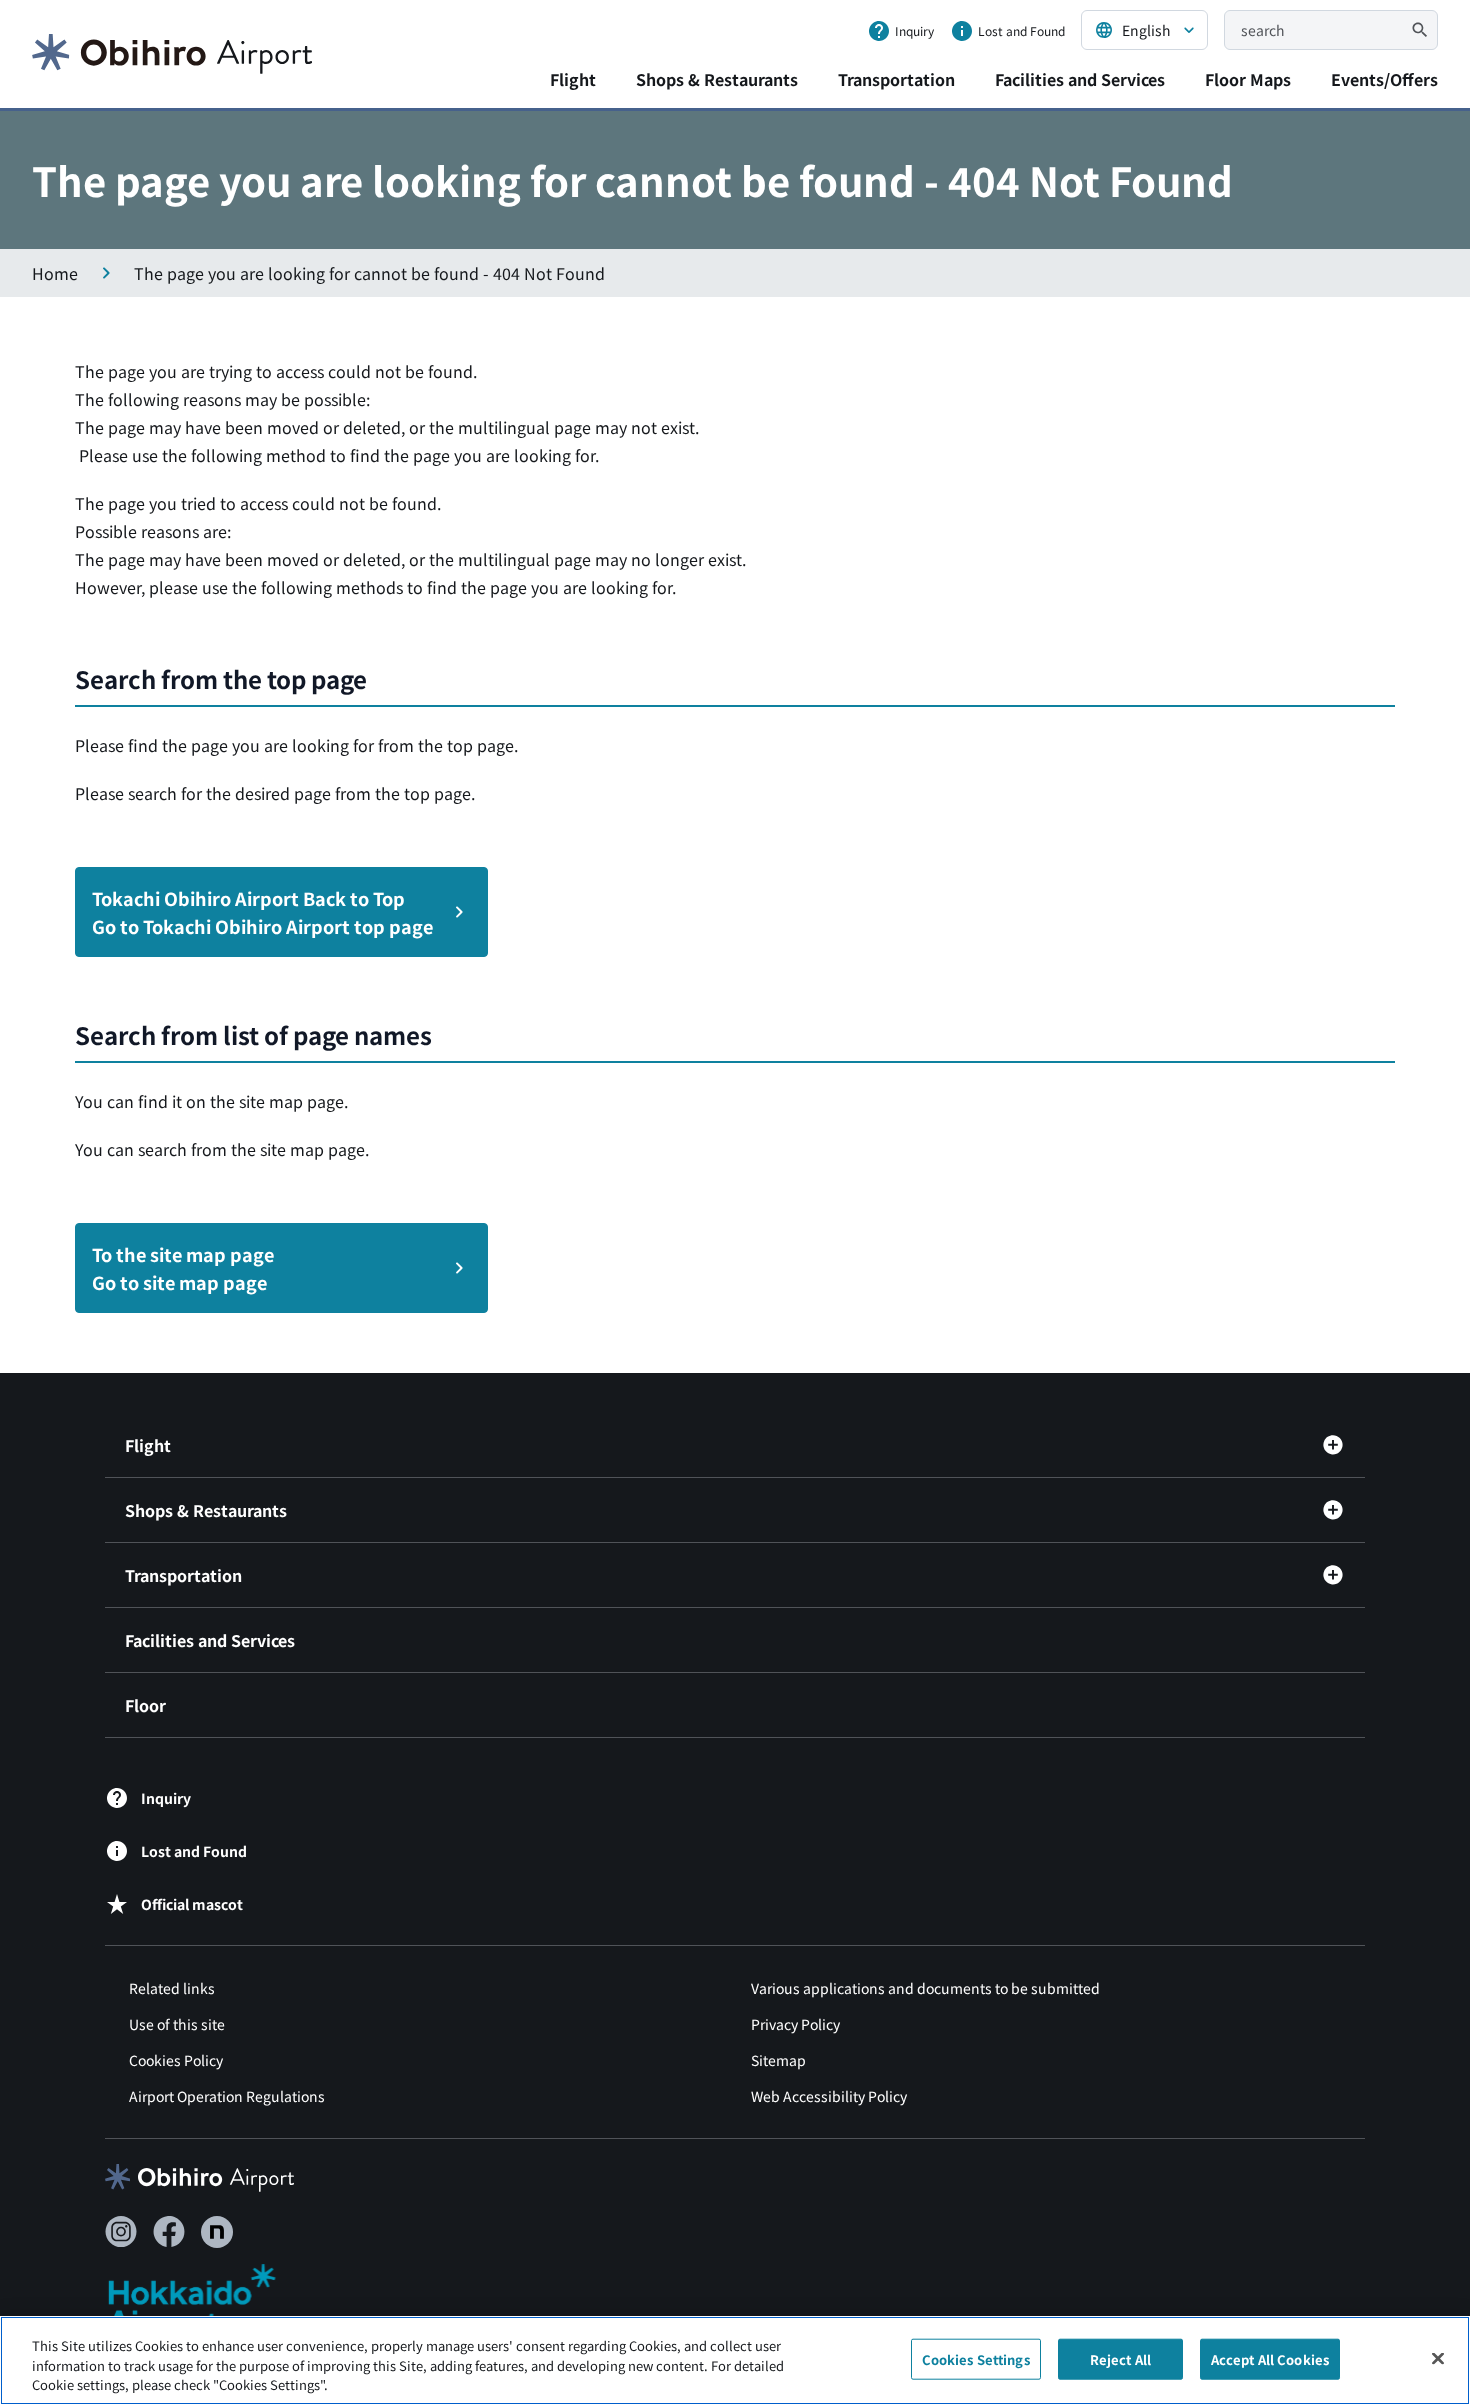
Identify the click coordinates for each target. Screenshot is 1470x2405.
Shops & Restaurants (717, 79)
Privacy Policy (795, 2024)
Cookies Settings (976, 2358)
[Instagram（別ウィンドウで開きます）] (121, 2232)
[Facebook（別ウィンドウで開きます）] (169, 2232)
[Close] (1438, 2358)
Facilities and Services (1080, 79)
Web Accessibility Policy (829, 2096)
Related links (172, 1988)
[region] (735, 2360)
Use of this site (177, 2024)
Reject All (1120, 2358)
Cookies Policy (176, 2060)
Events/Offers (1384, 79)
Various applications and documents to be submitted (925, 1988)
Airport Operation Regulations (227, 2096)
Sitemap (778, 2060)
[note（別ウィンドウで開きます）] (217, 2232)
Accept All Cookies (1270, 2358)
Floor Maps (1248, 79)
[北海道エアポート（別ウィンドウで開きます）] (208, 2300)
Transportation (896, 79)
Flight (573, 79)
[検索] (1420, 30)
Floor (145, 1705)
